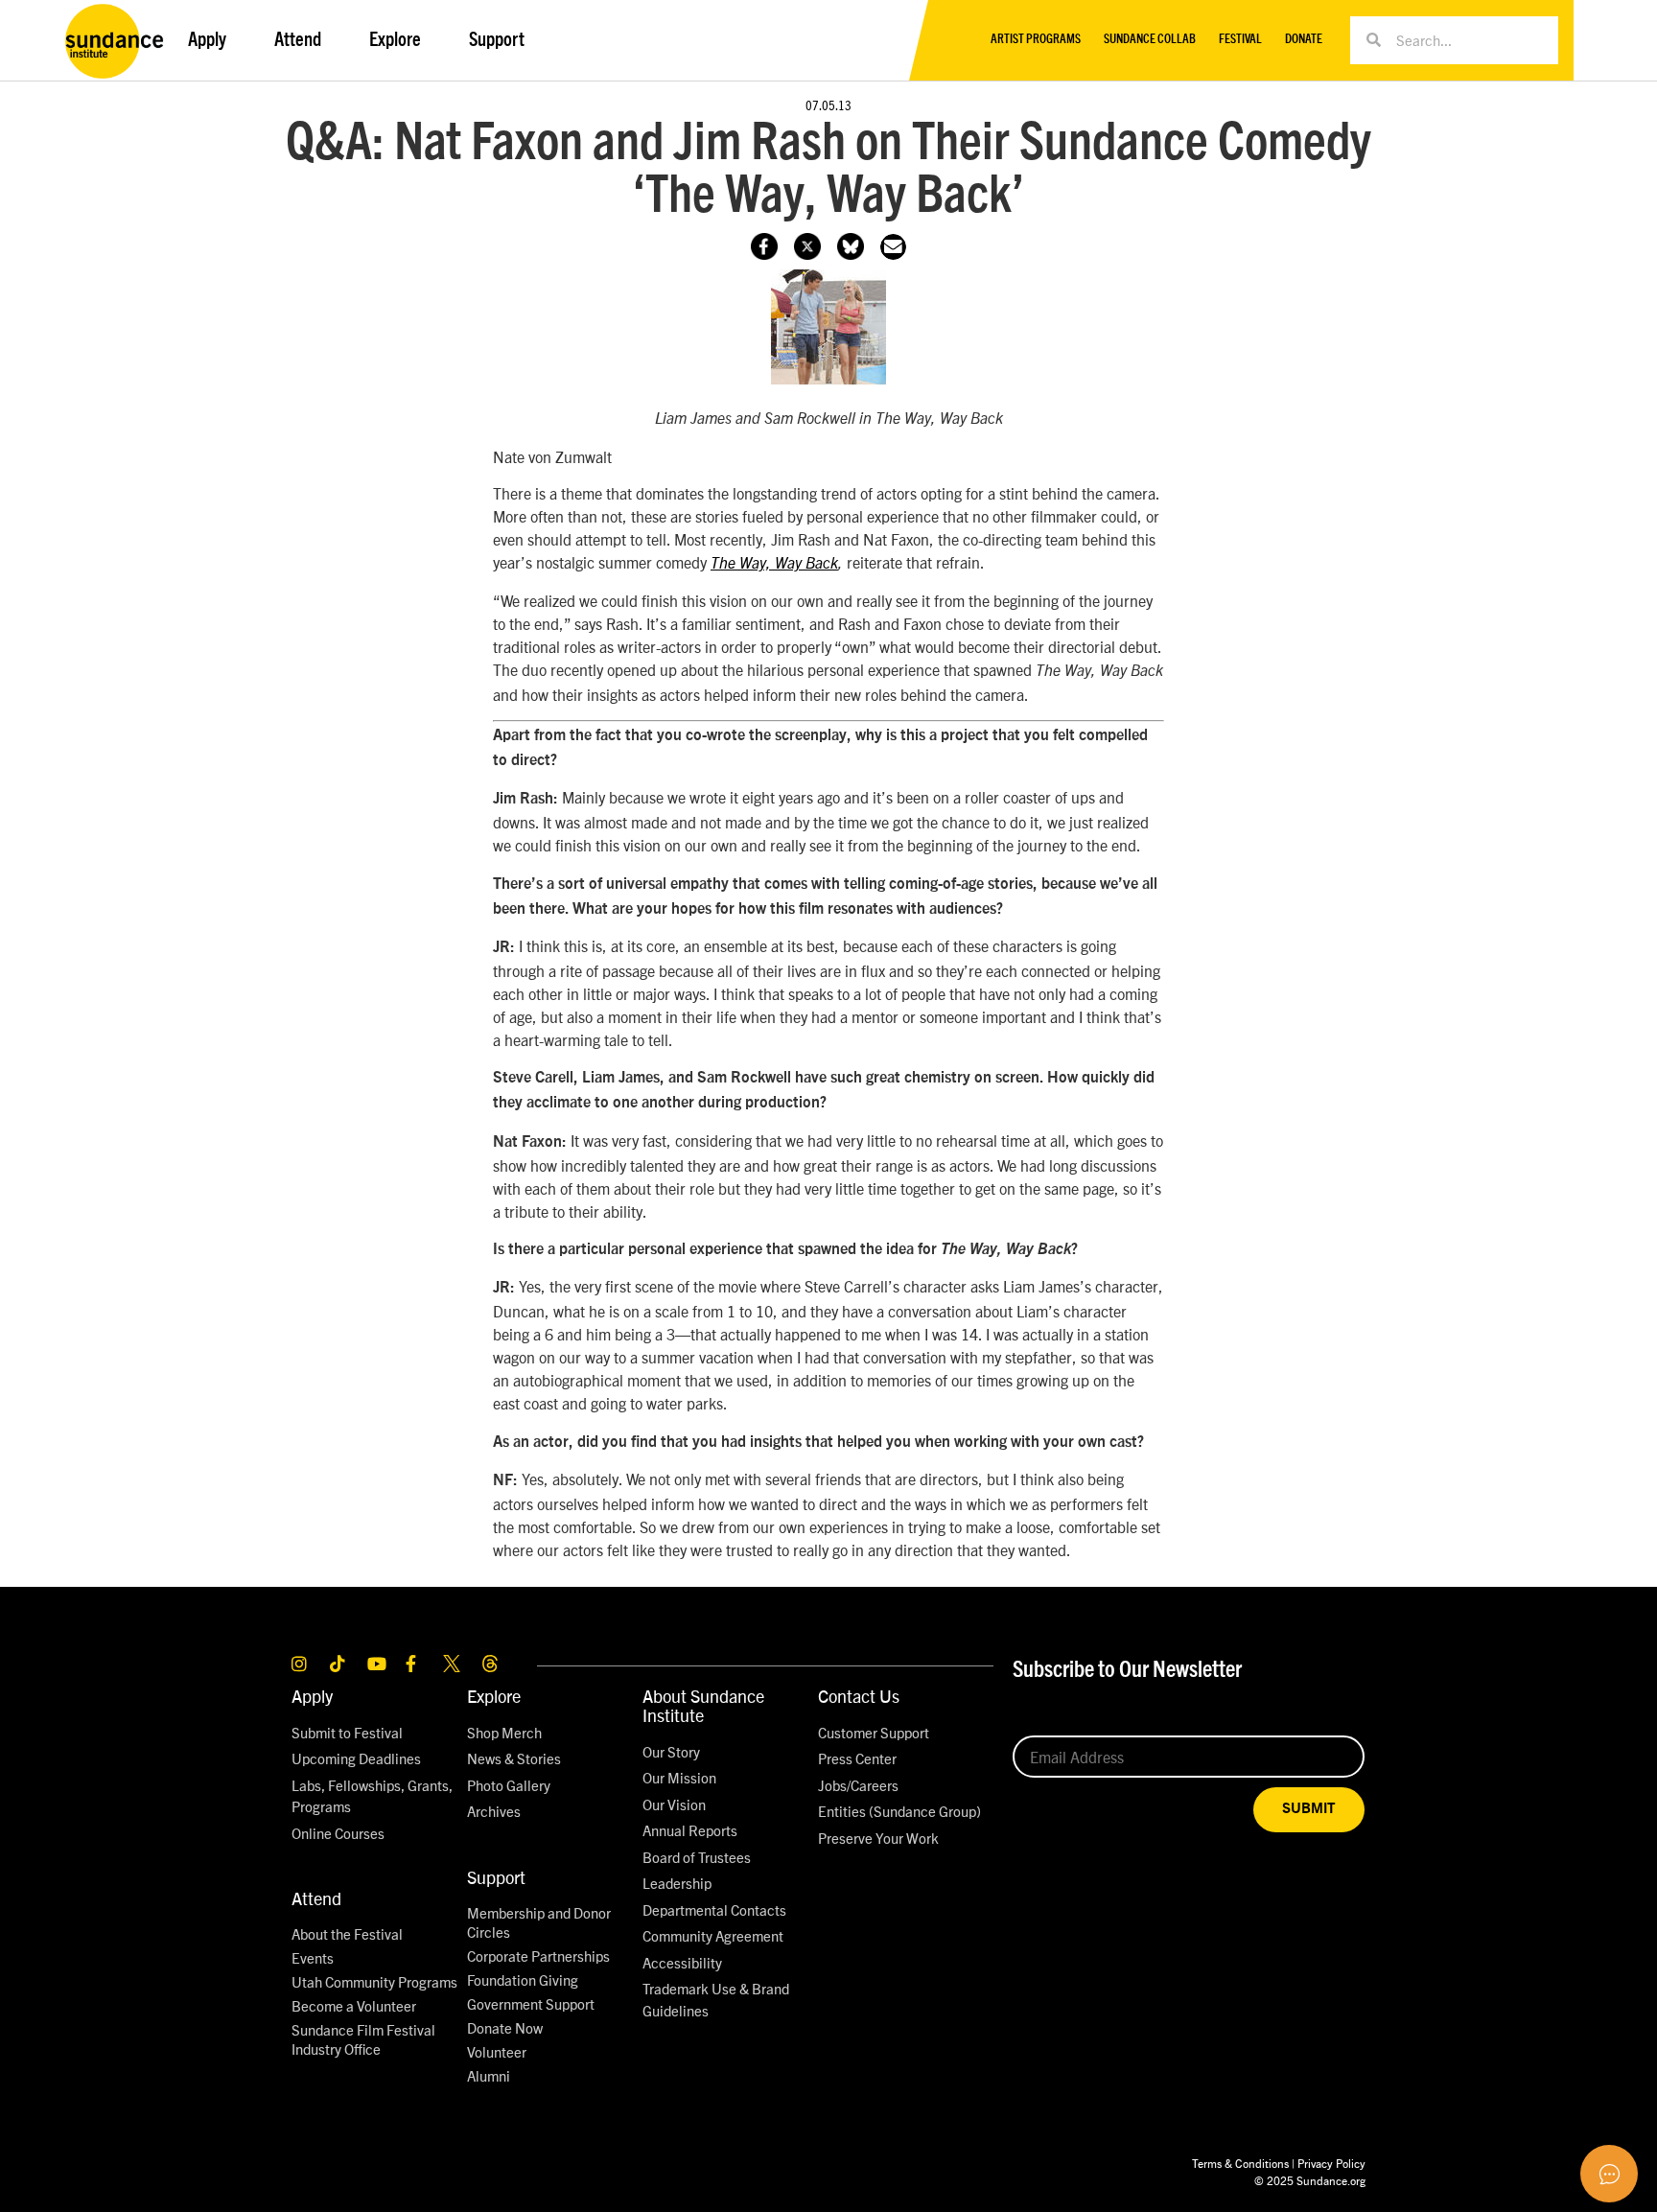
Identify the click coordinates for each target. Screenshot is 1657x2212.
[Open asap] (1609, 2174)
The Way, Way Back (774, 564)
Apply (312, 1696)
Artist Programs (1036, 40)
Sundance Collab (1150, 40)
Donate (1304, 40)
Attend (316, 1898)
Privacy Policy (1331, 2163)
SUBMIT (1309, 1809)
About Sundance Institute (703, 1705)
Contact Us (859, 1696)
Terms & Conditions (1240, 2163)
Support (496, 1877)
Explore (494, 1696)
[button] (893, 247)
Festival (1240, 40)
